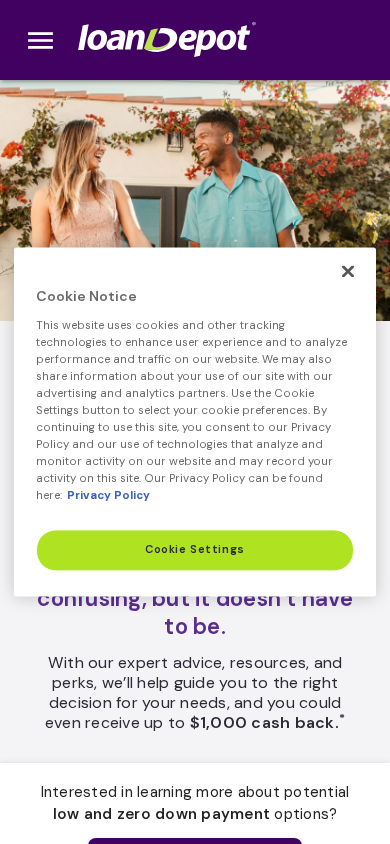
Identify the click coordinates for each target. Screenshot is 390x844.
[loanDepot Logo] (168, 40)
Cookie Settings (195, 550)
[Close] (348, 271)
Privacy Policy (108, 496)
